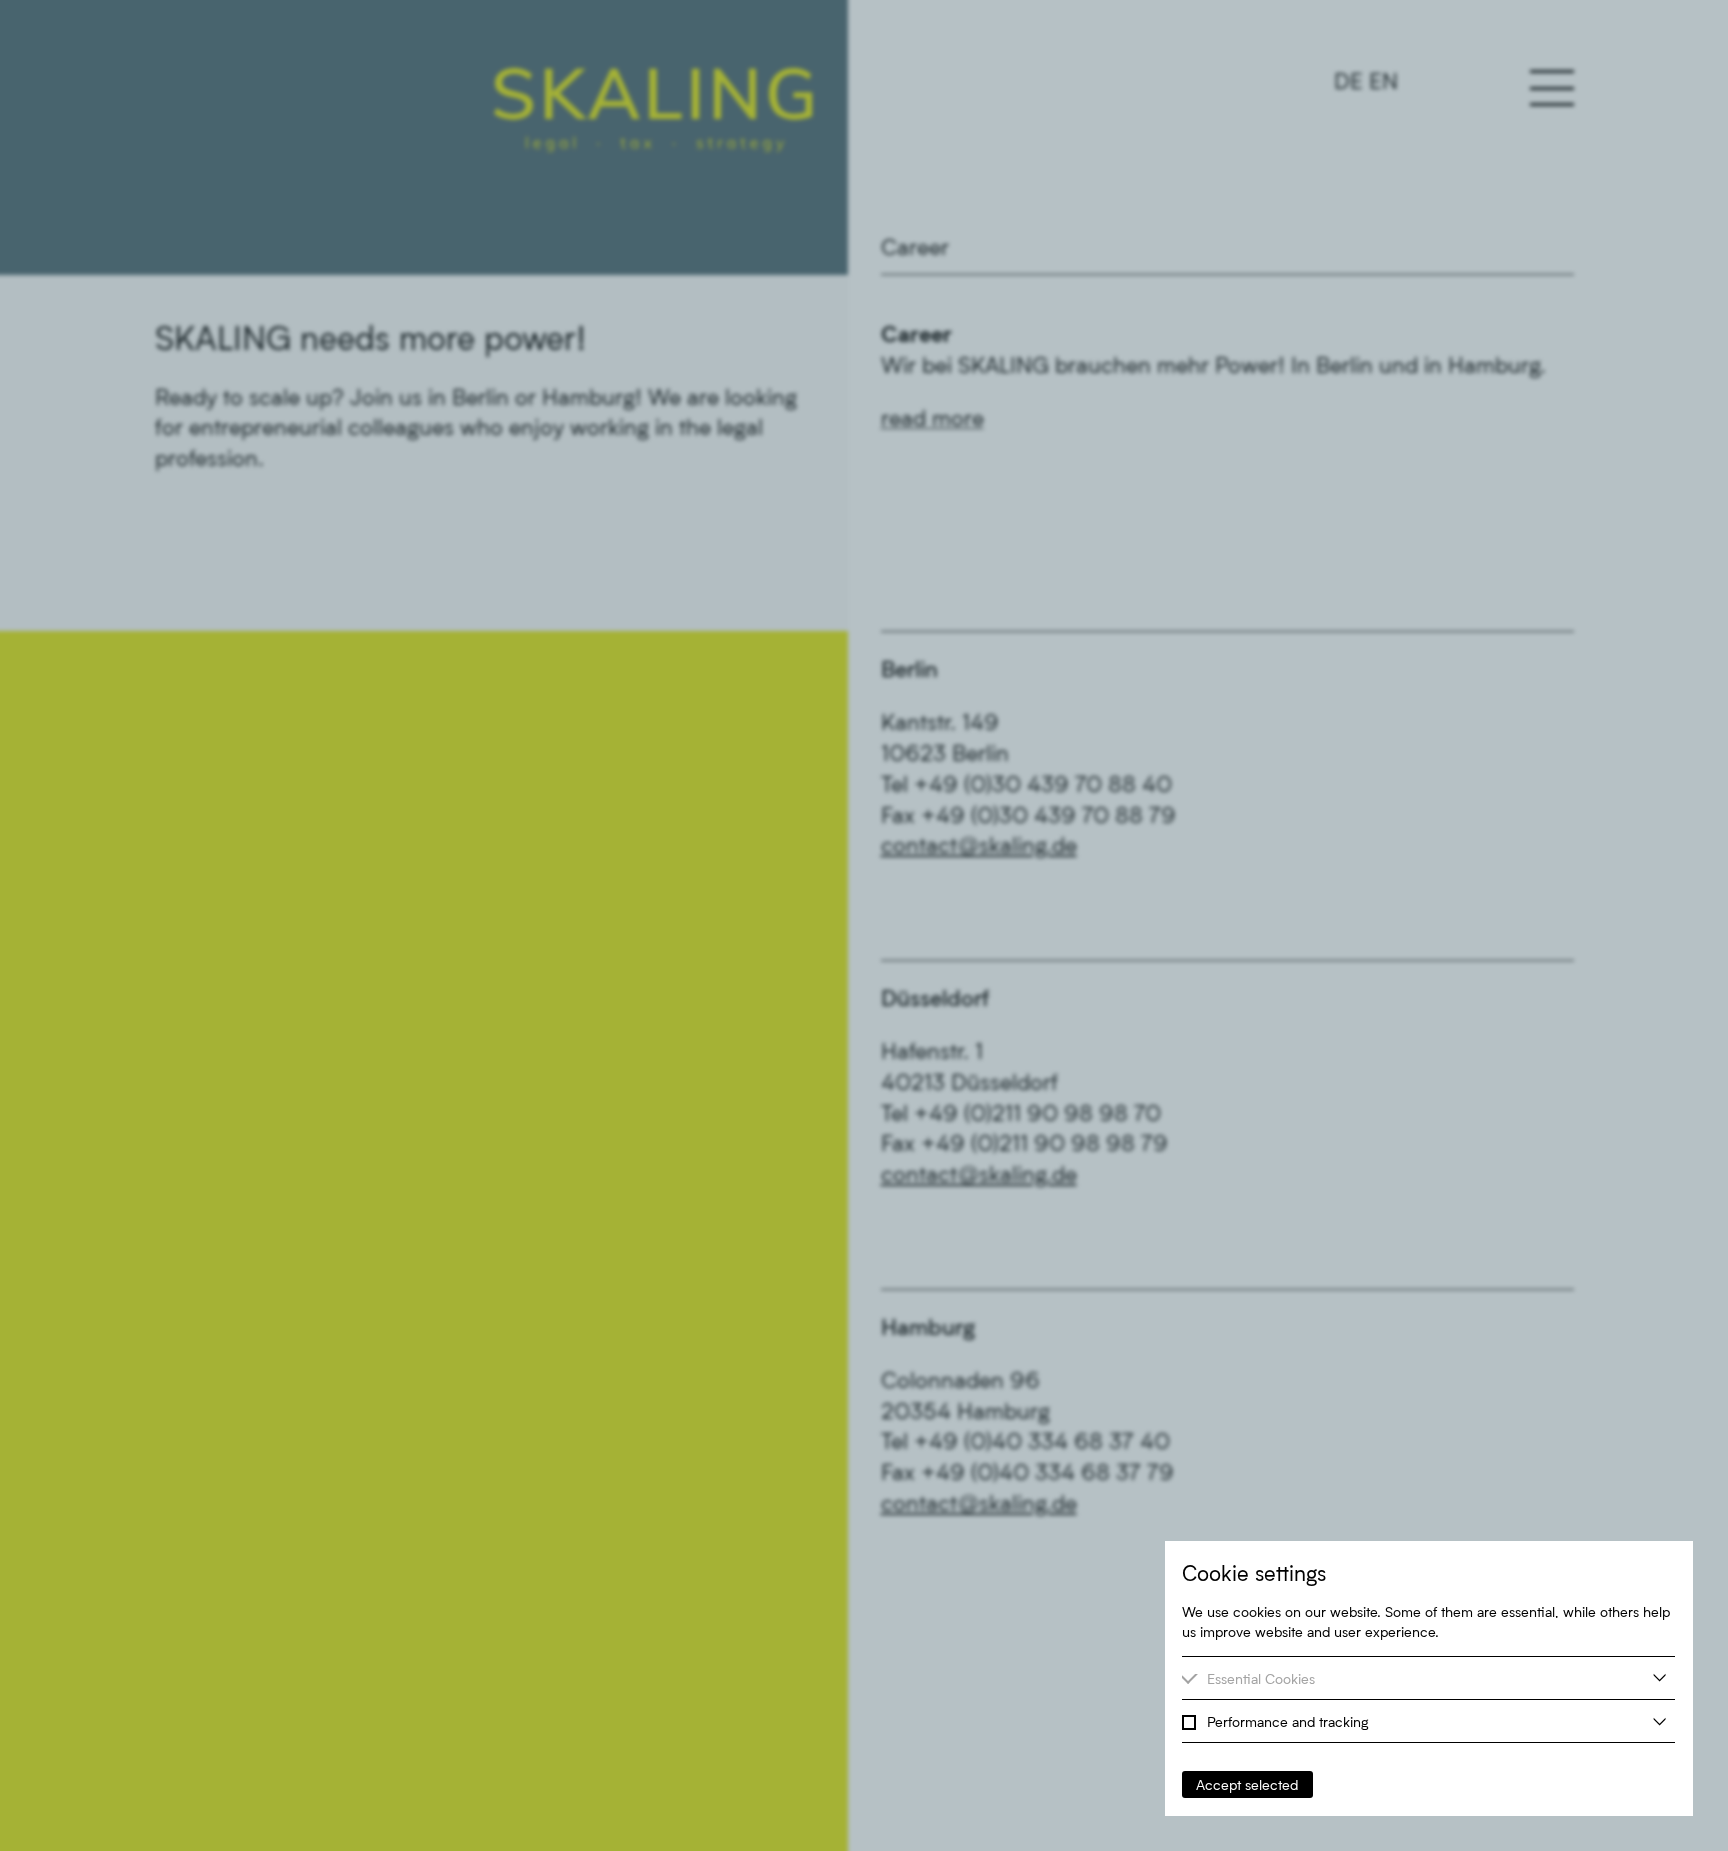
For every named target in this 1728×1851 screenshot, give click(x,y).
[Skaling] (653, 110)
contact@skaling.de (979, 844)
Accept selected (1247, 1784)
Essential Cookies (1261, 1678)
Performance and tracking (1287, 1721)
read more (932, 417)
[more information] (1659, 1677)
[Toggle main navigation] (1552, 88)
